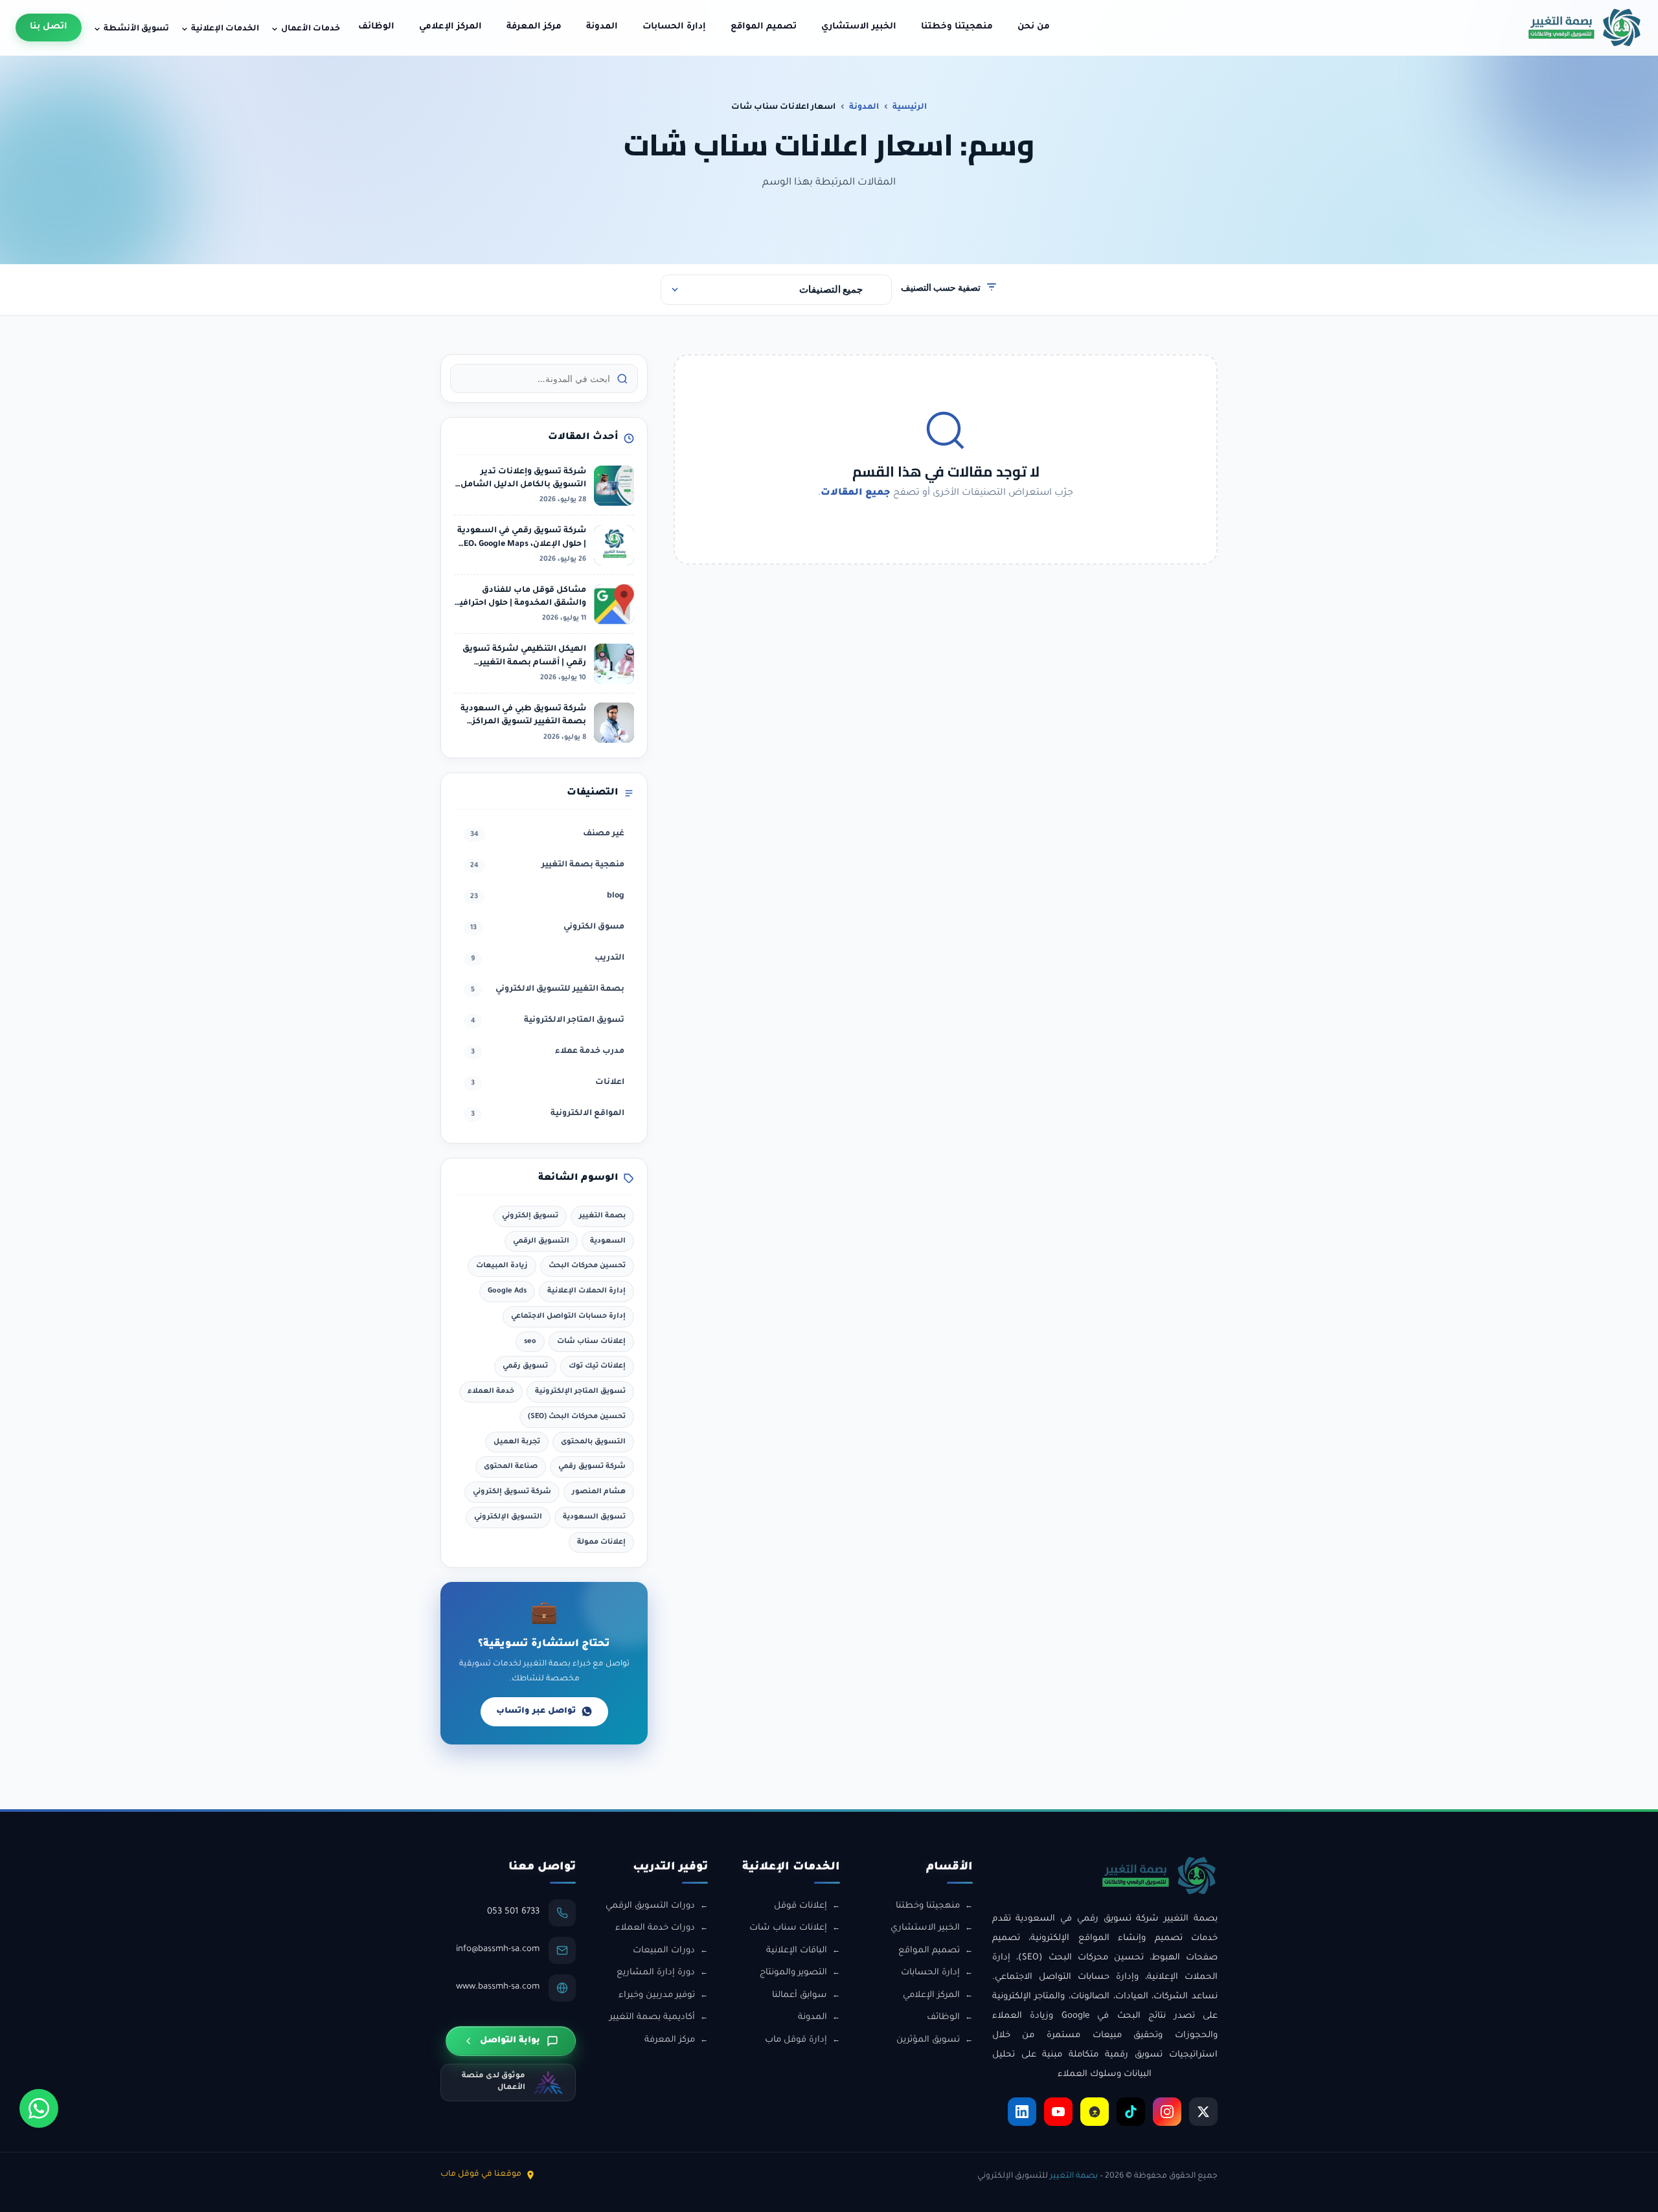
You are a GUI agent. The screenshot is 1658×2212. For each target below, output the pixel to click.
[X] (1203, 2112)
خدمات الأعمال (311, 29)
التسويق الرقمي (541, 1241)
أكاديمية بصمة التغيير (652, 2017)
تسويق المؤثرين (928, 2040)
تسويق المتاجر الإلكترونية (580, 1392)
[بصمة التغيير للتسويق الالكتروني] (1585, 28)
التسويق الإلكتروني (508, 1517)
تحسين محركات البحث (587, 1266)
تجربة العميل (517, 1442)
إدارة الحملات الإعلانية (586, 1291)
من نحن (1034, 27)
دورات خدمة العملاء (655, 1928)
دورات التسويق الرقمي (650, 1906)
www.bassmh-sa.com (498, 1987)
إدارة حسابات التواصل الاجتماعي (568, 1316)
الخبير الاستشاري (859, 27)
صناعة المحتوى (511, 1467)
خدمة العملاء (491, 1392)
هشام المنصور (599, 1492)
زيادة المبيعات (502, 1266)
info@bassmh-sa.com (498, 1949)
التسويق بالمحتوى (593, 1442)
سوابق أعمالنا (800, 1995)
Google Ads (507, 1291)
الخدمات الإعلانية (225, 29)
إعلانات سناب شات (591, 1342)
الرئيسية (910, 107)
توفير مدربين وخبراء (657, 1995)
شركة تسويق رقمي (592, 1467)
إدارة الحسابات (674, 27)
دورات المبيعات (664, 1951)
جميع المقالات (856, 493)
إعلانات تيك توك (597, 1366)
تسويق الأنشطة (136, 29)
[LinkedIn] (1022, 2112)
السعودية (608, 1241)
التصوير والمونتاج (793, 1973)
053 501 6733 (513, 1912)
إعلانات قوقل (801, 1906)
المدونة (602, 27)
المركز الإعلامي (450, 27)
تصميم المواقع (764, 27)
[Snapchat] (1095, 2112)
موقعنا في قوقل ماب (481, 2174)
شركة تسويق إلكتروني (512, 1492)
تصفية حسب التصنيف (941, 287)
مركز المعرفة (534, 27)
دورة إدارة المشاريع (656, 1973)
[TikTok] (1131, 2112)
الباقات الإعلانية (797, 1951)
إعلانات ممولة (601, 1542)
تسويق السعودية (594, 1517)
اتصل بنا (49, 27)
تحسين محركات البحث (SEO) (577, 1417)
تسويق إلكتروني (530, 1216)
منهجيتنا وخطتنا (957, 27)
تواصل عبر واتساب (536, 1711)
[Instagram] (1167, 2112)
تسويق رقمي (525, 1366)
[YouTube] (1058, 2112)
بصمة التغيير (602, 1216)
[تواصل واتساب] (39, 2108)
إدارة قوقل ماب (796, 2040)
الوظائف (376, 27)
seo (530, 1342)
